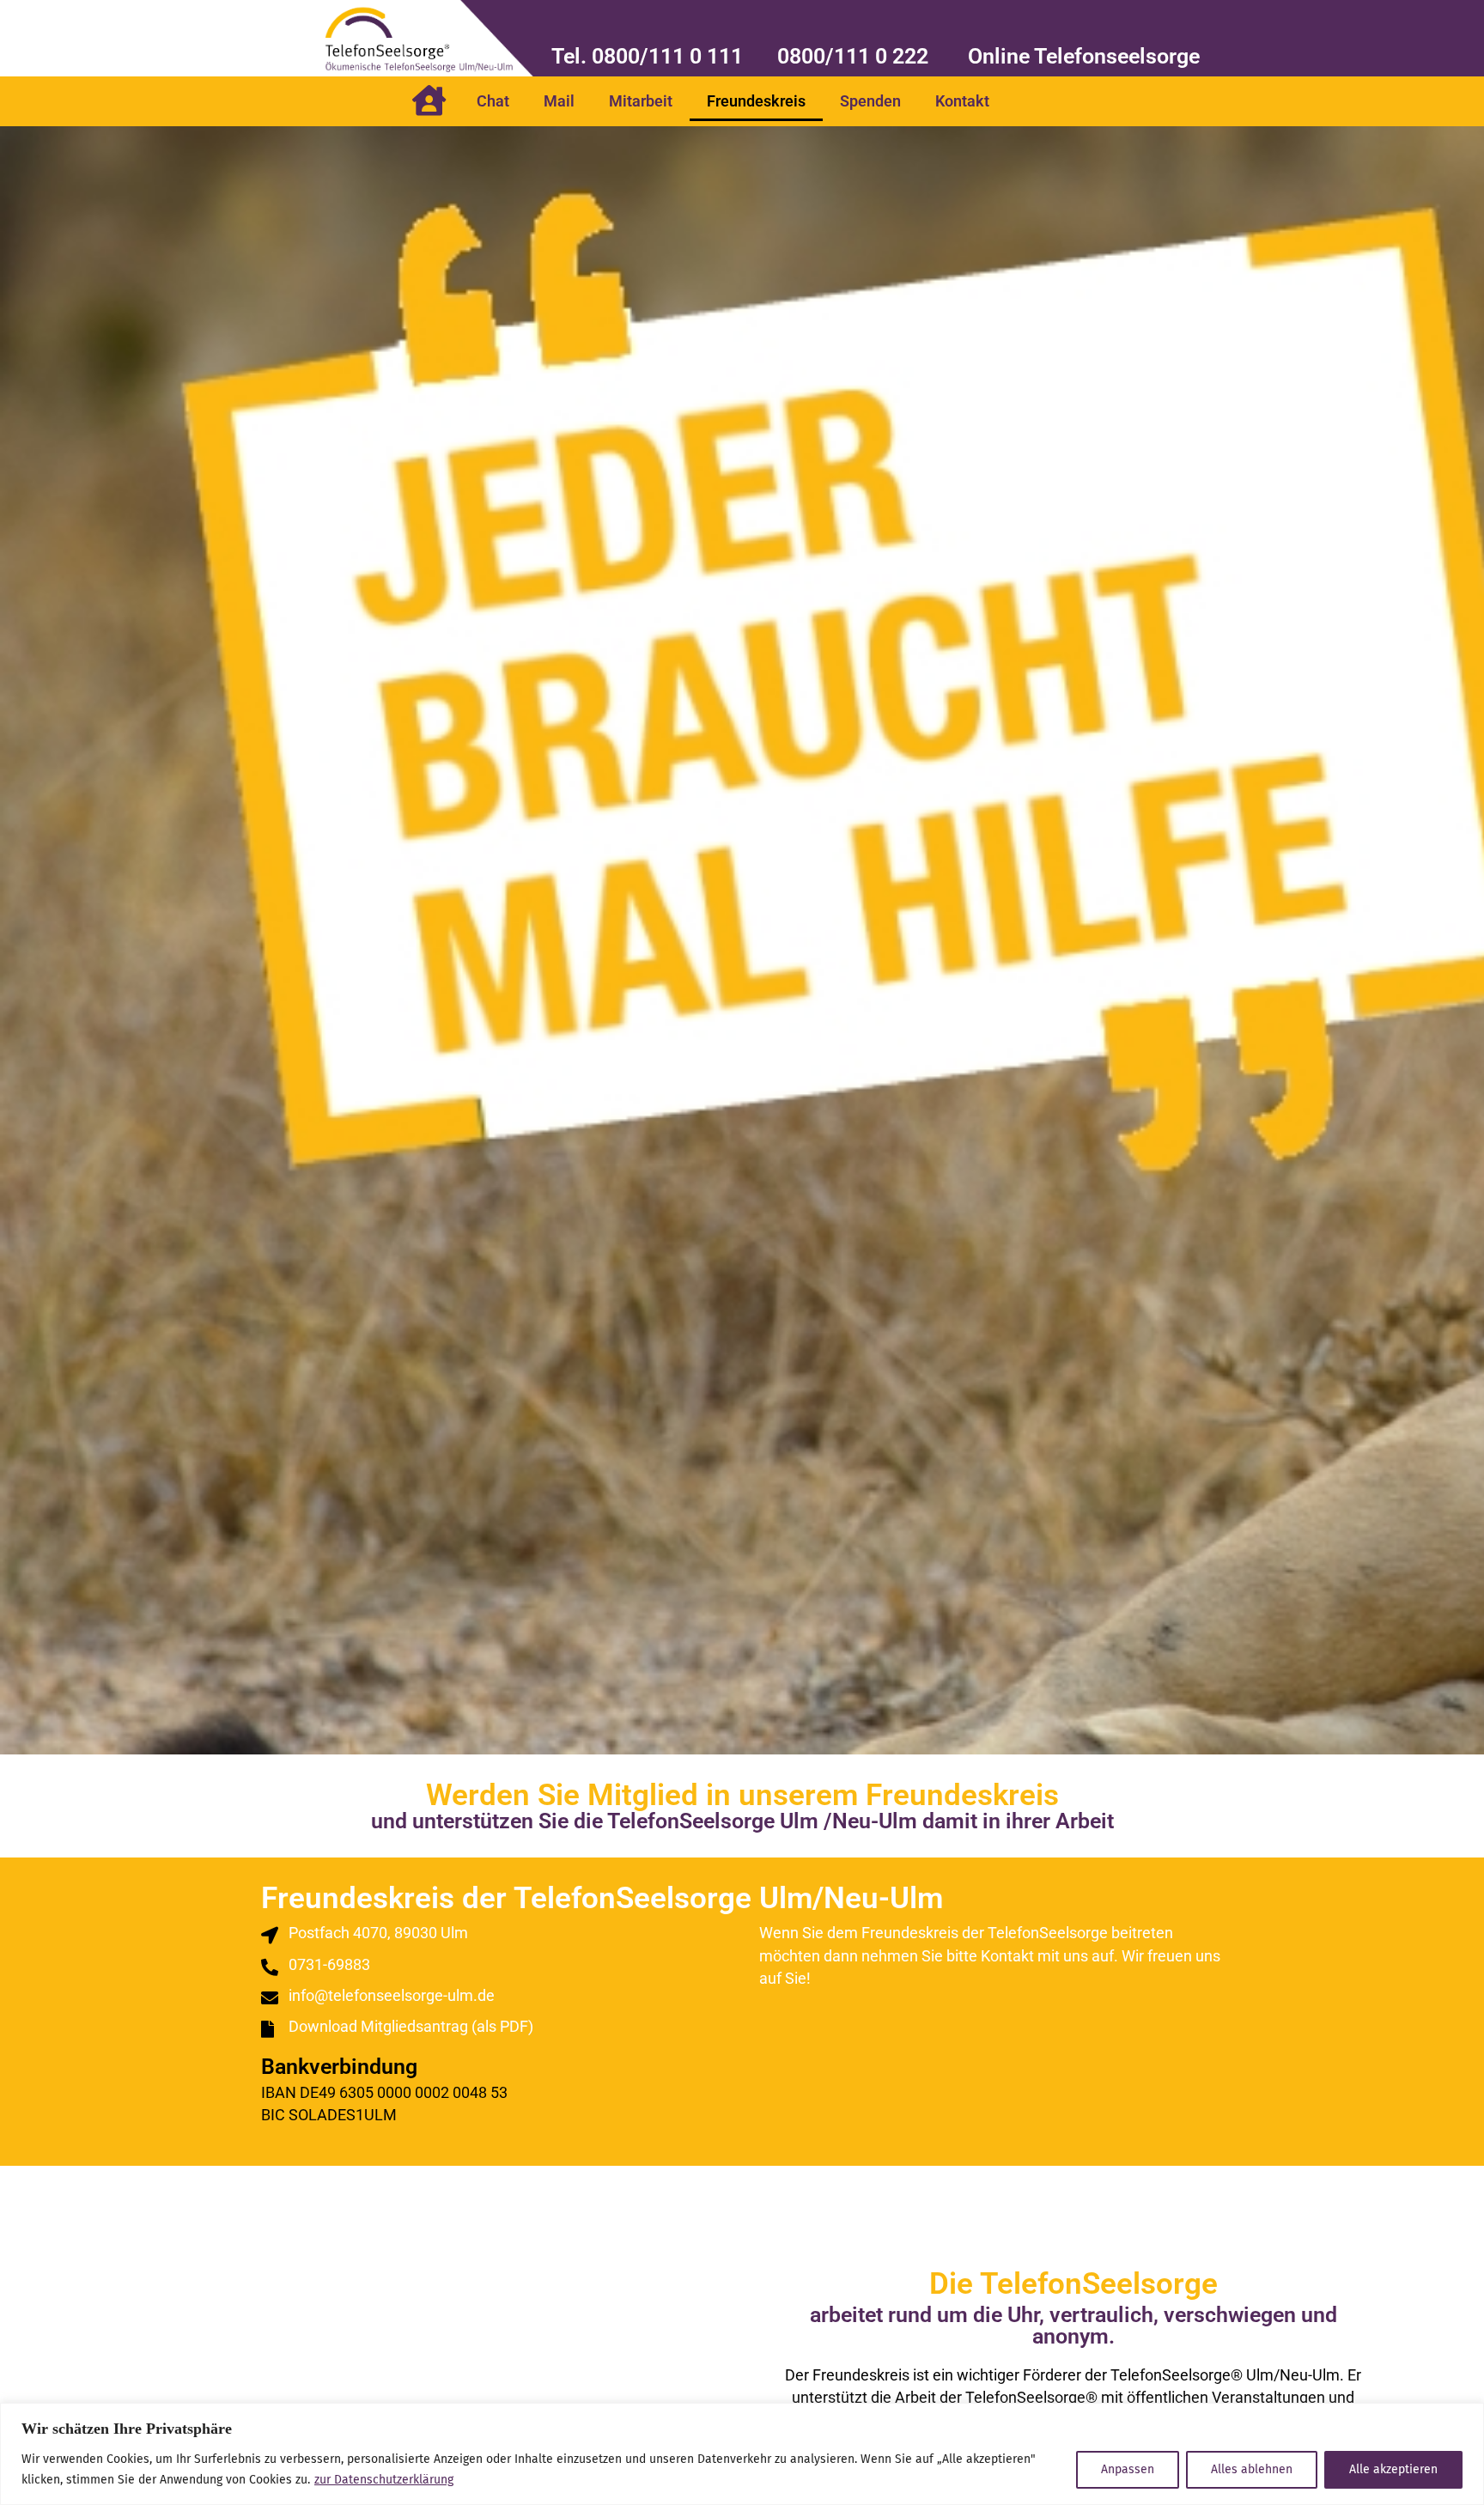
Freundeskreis (756, 101)
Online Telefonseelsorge (1084, 56)
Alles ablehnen (1252, 2469)
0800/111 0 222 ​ (855, 56)
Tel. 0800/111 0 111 (647, 56)
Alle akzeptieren (1393, 2469)
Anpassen (1128, 2469)
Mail (559, 101)
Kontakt (962, 101)
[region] (742, 2454)
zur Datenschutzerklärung (384, 2480)
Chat (493, 101)
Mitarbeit (641, 101)
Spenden (870, 101)
